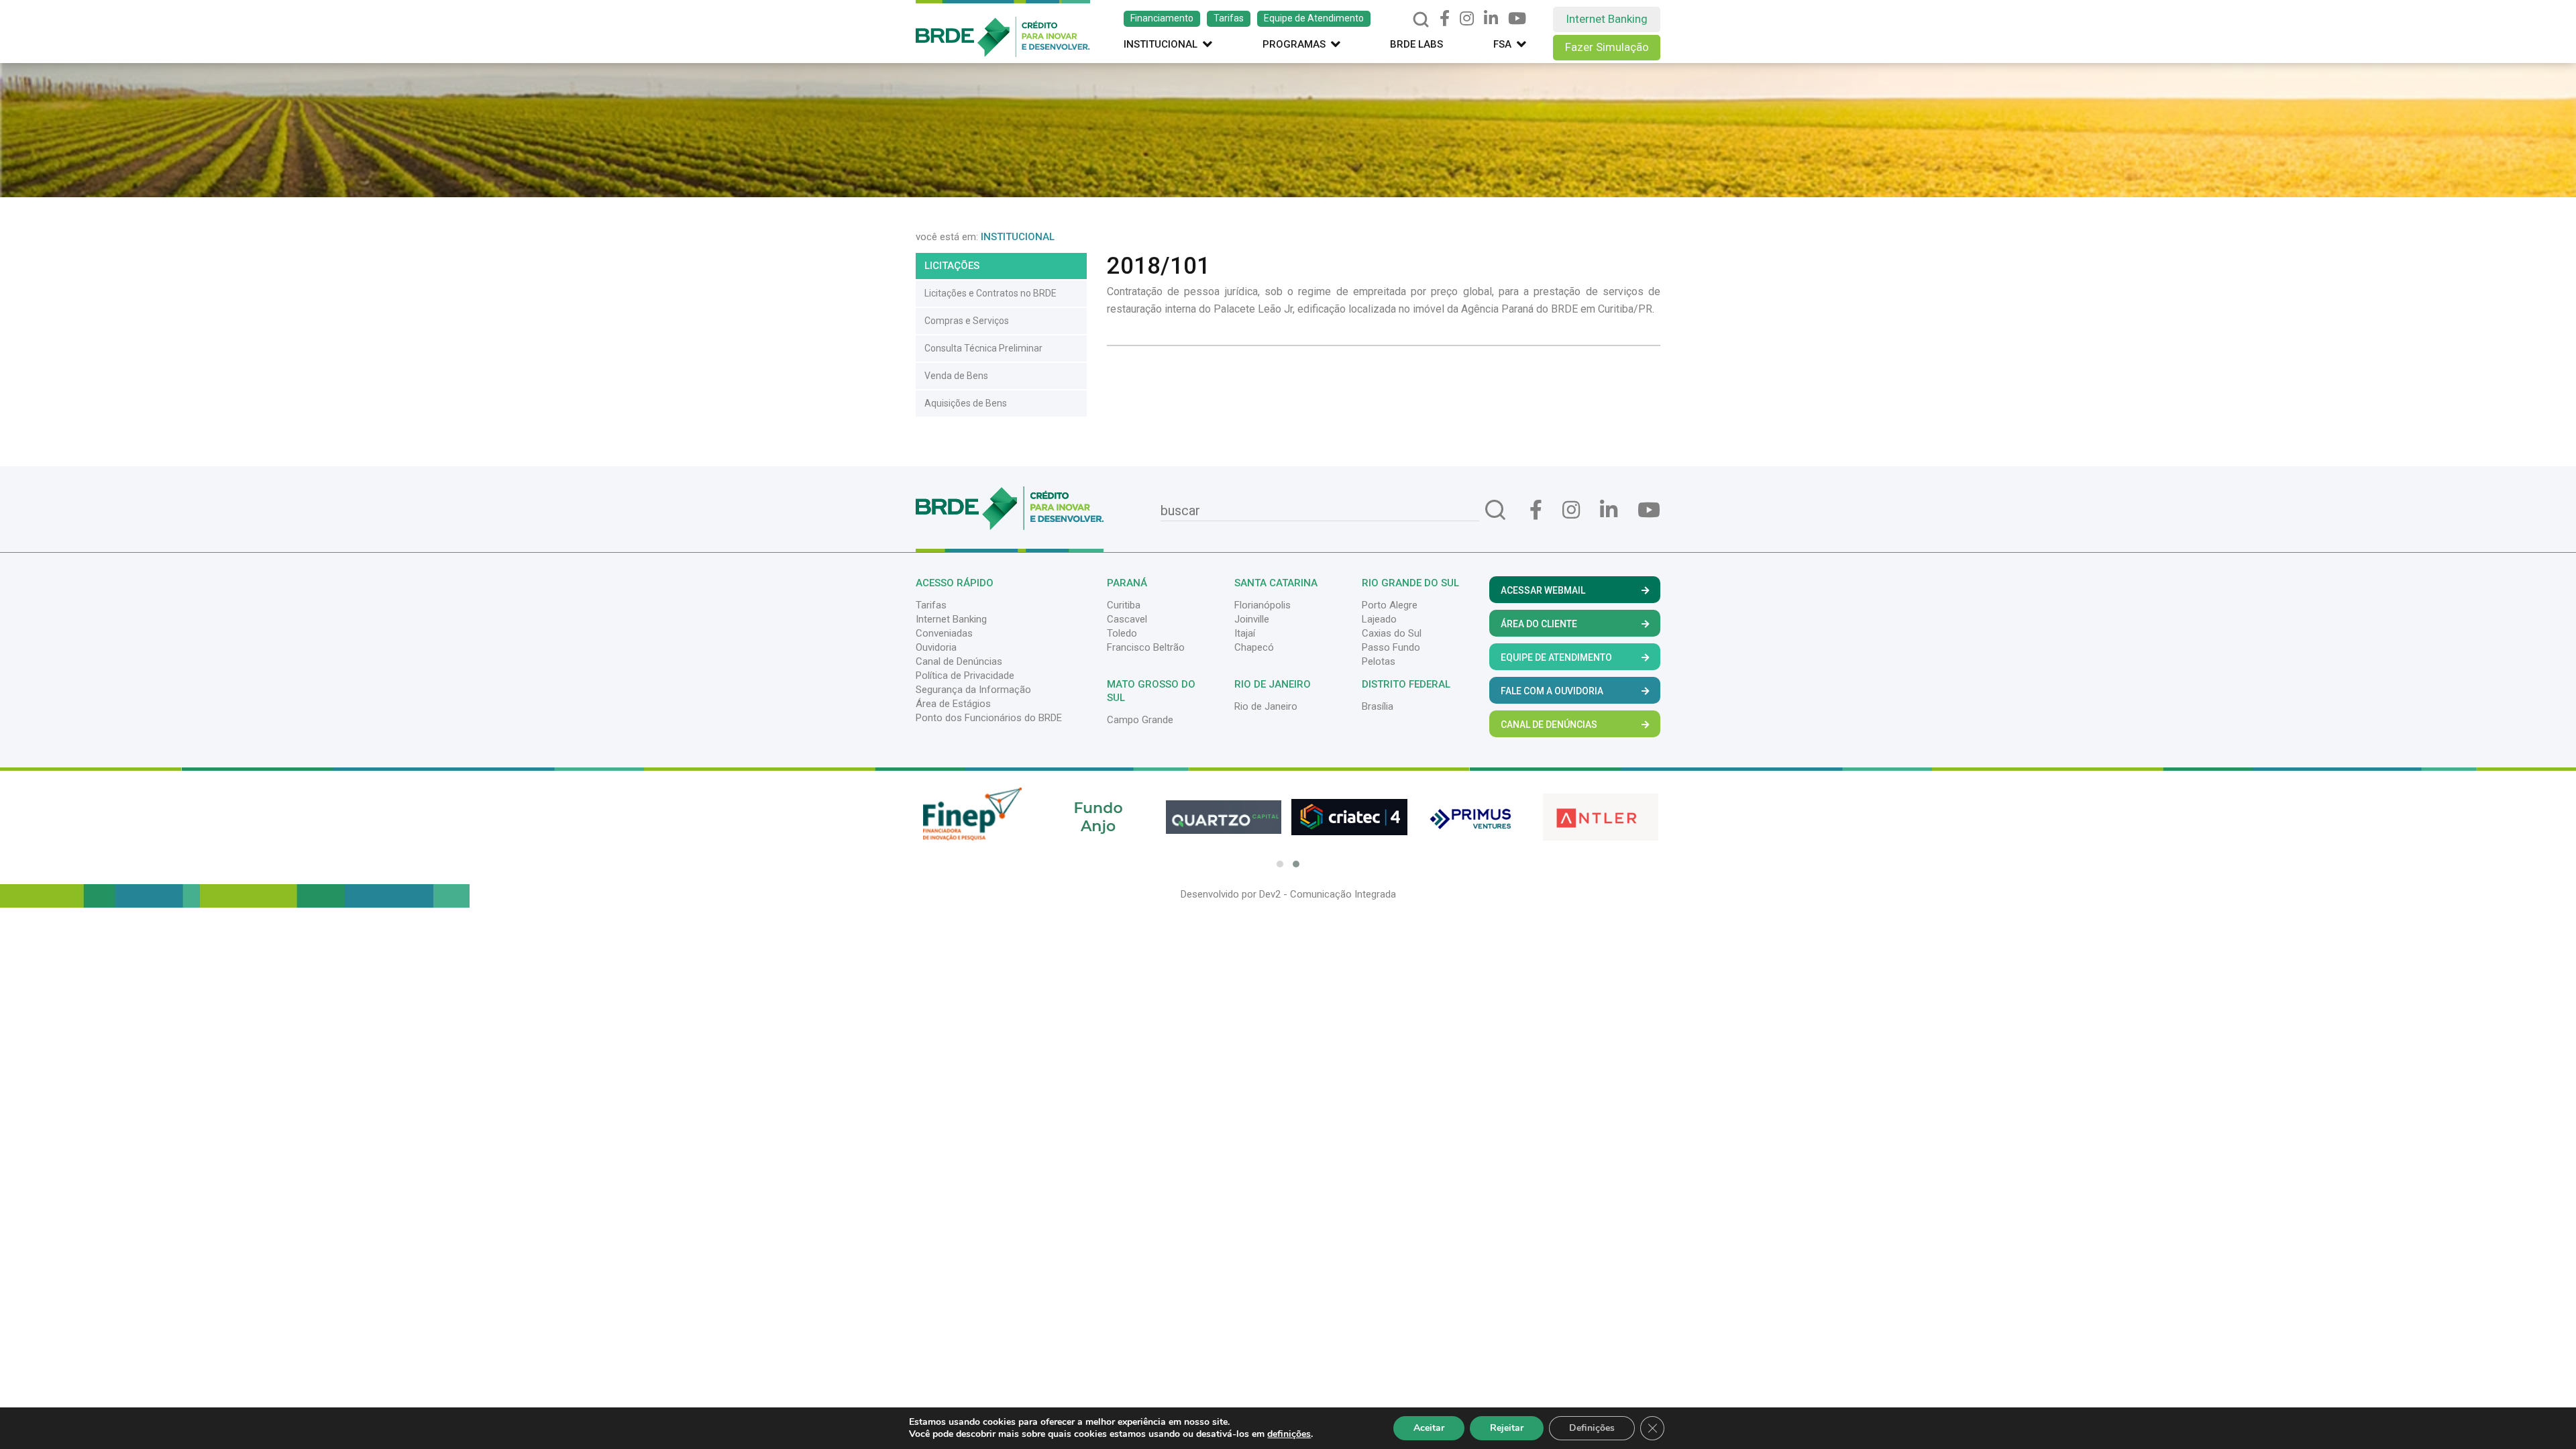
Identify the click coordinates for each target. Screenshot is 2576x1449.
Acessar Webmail (1543, 590)
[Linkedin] (1491, 19)
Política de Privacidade (965, 676)
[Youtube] (1517, 19)
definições (1289, 1434)
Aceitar (1429, 1428)
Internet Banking (1607, 19)
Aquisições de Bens (966, 403)
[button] (1280, 864)
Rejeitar (1507, 1428)
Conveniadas (944, 633)
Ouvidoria (936, 647)
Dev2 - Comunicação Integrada (1328, 894)
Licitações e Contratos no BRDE (990, 293)
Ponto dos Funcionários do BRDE (989, 718)
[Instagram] (1467, 19)
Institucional (1161, 44)
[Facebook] (1445, 19)
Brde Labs (1416, 44)
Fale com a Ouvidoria (1552, 691)
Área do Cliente (1539, 624)
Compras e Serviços (967, 321)
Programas (1294, 44)
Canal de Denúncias (959, 661)
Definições (1592, 1428)
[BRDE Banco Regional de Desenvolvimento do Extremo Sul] (1003, 28)
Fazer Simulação (1607, 47)
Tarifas (1229, 18)
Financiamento (1162, 18)
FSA (1502, 44)
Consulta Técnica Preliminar (983, 348)
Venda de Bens (956, 376)
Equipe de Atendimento (1314, 18)
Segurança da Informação (973, 690)
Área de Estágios (953, 704)
